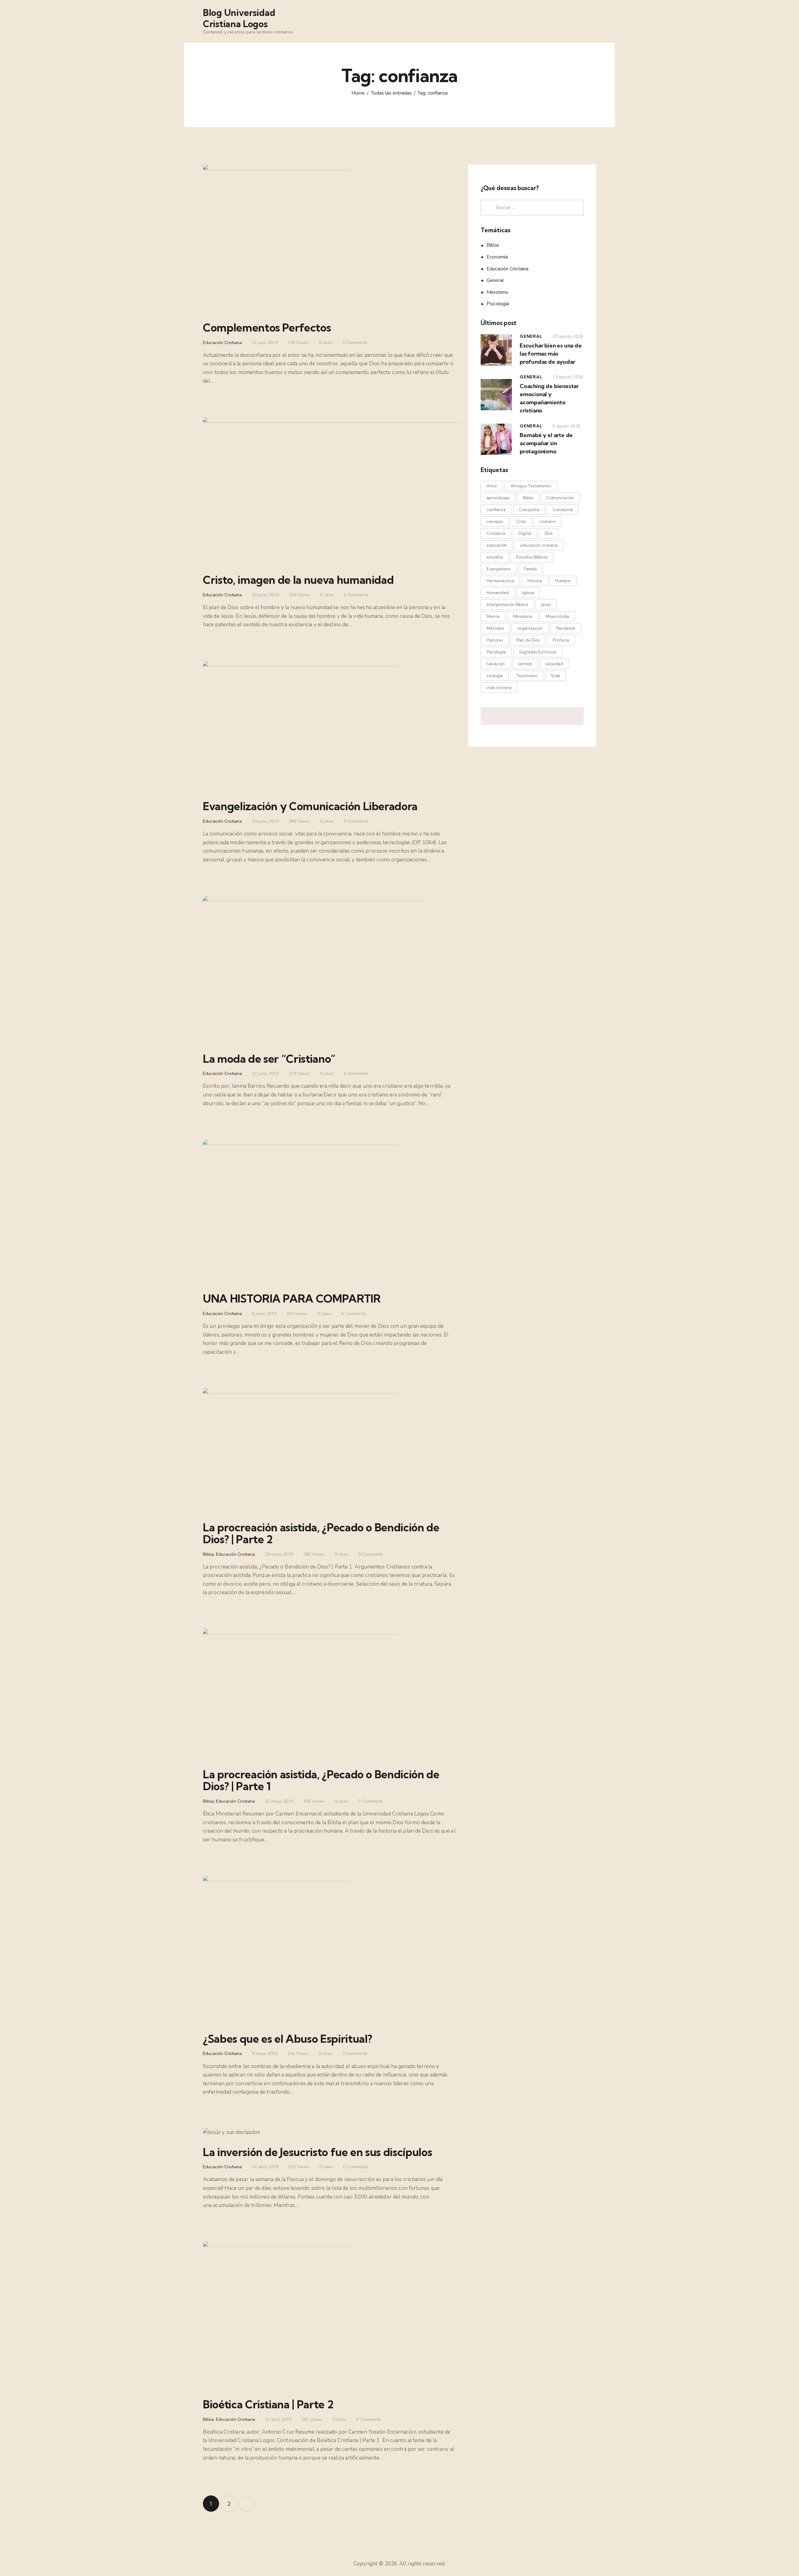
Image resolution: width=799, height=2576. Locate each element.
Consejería (563, 510)
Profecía (561, 640)
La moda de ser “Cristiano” (269, 1059)
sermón (525, 664)
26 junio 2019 (265, 595)
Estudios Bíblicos (532, 557)
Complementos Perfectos (267, 328)
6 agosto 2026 (566, 426)
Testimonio (527, 676)
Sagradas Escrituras (538, 652)
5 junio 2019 (264, 1314)
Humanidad (498, 593)
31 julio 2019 (265, 343)
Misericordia (557, 616)
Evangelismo (499, 569)
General (495, 280)
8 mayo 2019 (265, 2054)
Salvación (496, 664)
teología (495, 676)
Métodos (495, 628)
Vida (555, 676)
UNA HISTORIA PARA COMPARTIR (292, 1298)
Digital (525, 533)
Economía (497, 257)
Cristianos (496, 533)
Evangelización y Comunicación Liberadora (310, 806)
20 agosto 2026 (568, 337)
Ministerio (497, 292)
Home (358, 93)
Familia (530, 569)
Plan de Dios (528, 640)
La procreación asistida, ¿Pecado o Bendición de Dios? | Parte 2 (321, 1533)
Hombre (563, 581)
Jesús (546, 604)
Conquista (529, 510)
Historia (535, 581)
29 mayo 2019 (279, 1554)
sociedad (554, 664)
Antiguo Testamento (531, 486)
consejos (495, 521)
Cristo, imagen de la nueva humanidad (298, 580)
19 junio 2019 (265, 821)
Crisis (521, 521)
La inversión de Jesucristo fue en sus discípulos (317, 2152)
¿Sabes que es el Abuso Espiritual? (288, 2039)
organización (530, 628)
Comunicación (560, 498)
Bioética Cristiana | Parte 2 (268, 2404)
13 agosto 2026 (568, 377)
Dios (549, 533)
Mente (493, 616)
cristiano (547, 521)
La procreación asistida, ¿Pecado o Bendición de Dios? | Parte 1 (321, 1780)
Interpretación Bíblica (507, 604)
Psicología (498, 304)
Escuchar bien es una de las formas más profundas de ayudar (551, 354)
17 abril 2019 (278, 2419)
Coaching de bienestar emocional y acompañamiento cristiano (549, 398)
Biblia (208, 1554)
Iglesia (528, 593)
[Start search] (592, 22)
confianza (496, 510)
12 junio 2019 (265, 1074)
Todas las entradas (391, 93)
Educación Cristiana (222, 343)
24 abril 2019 (265, 2167)
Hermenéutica (500, 581)
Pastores (495, 640)
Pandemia (566, 628)
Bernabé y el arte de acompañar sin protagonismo (546, 443)
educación (497, 545)
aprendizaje (498, 498)
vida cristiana (499, 687)
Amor (492, 486)
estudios (495, 557)
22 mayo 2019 (279, 1801)
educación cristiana (539, 545)
